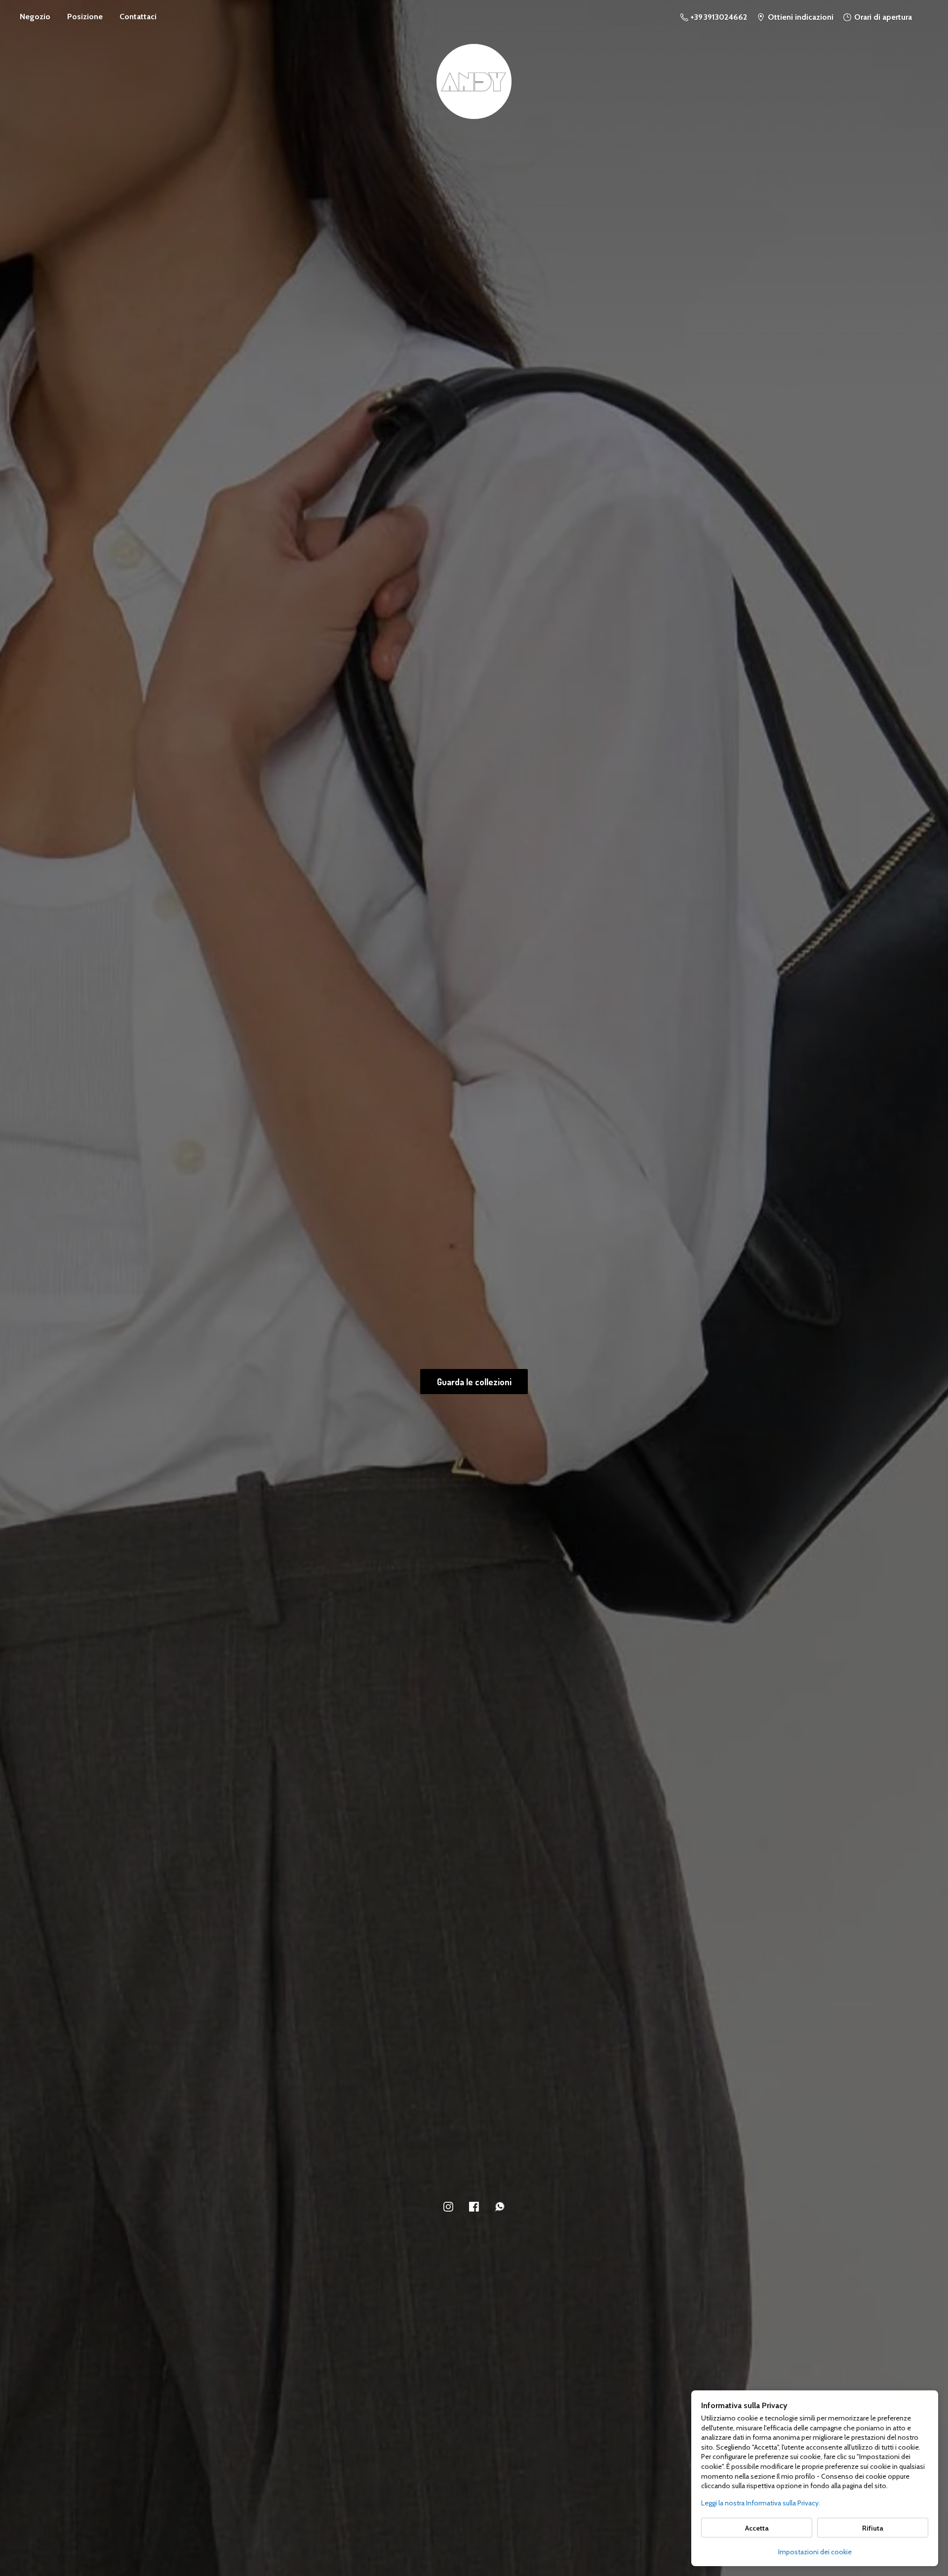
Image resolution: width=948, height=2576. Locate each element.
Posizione (85, 17)
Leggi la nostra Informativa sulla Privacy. (761, 2503)
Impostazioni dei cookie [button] (815, 2552)
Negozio (35, 17)
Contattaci (138, 17)
